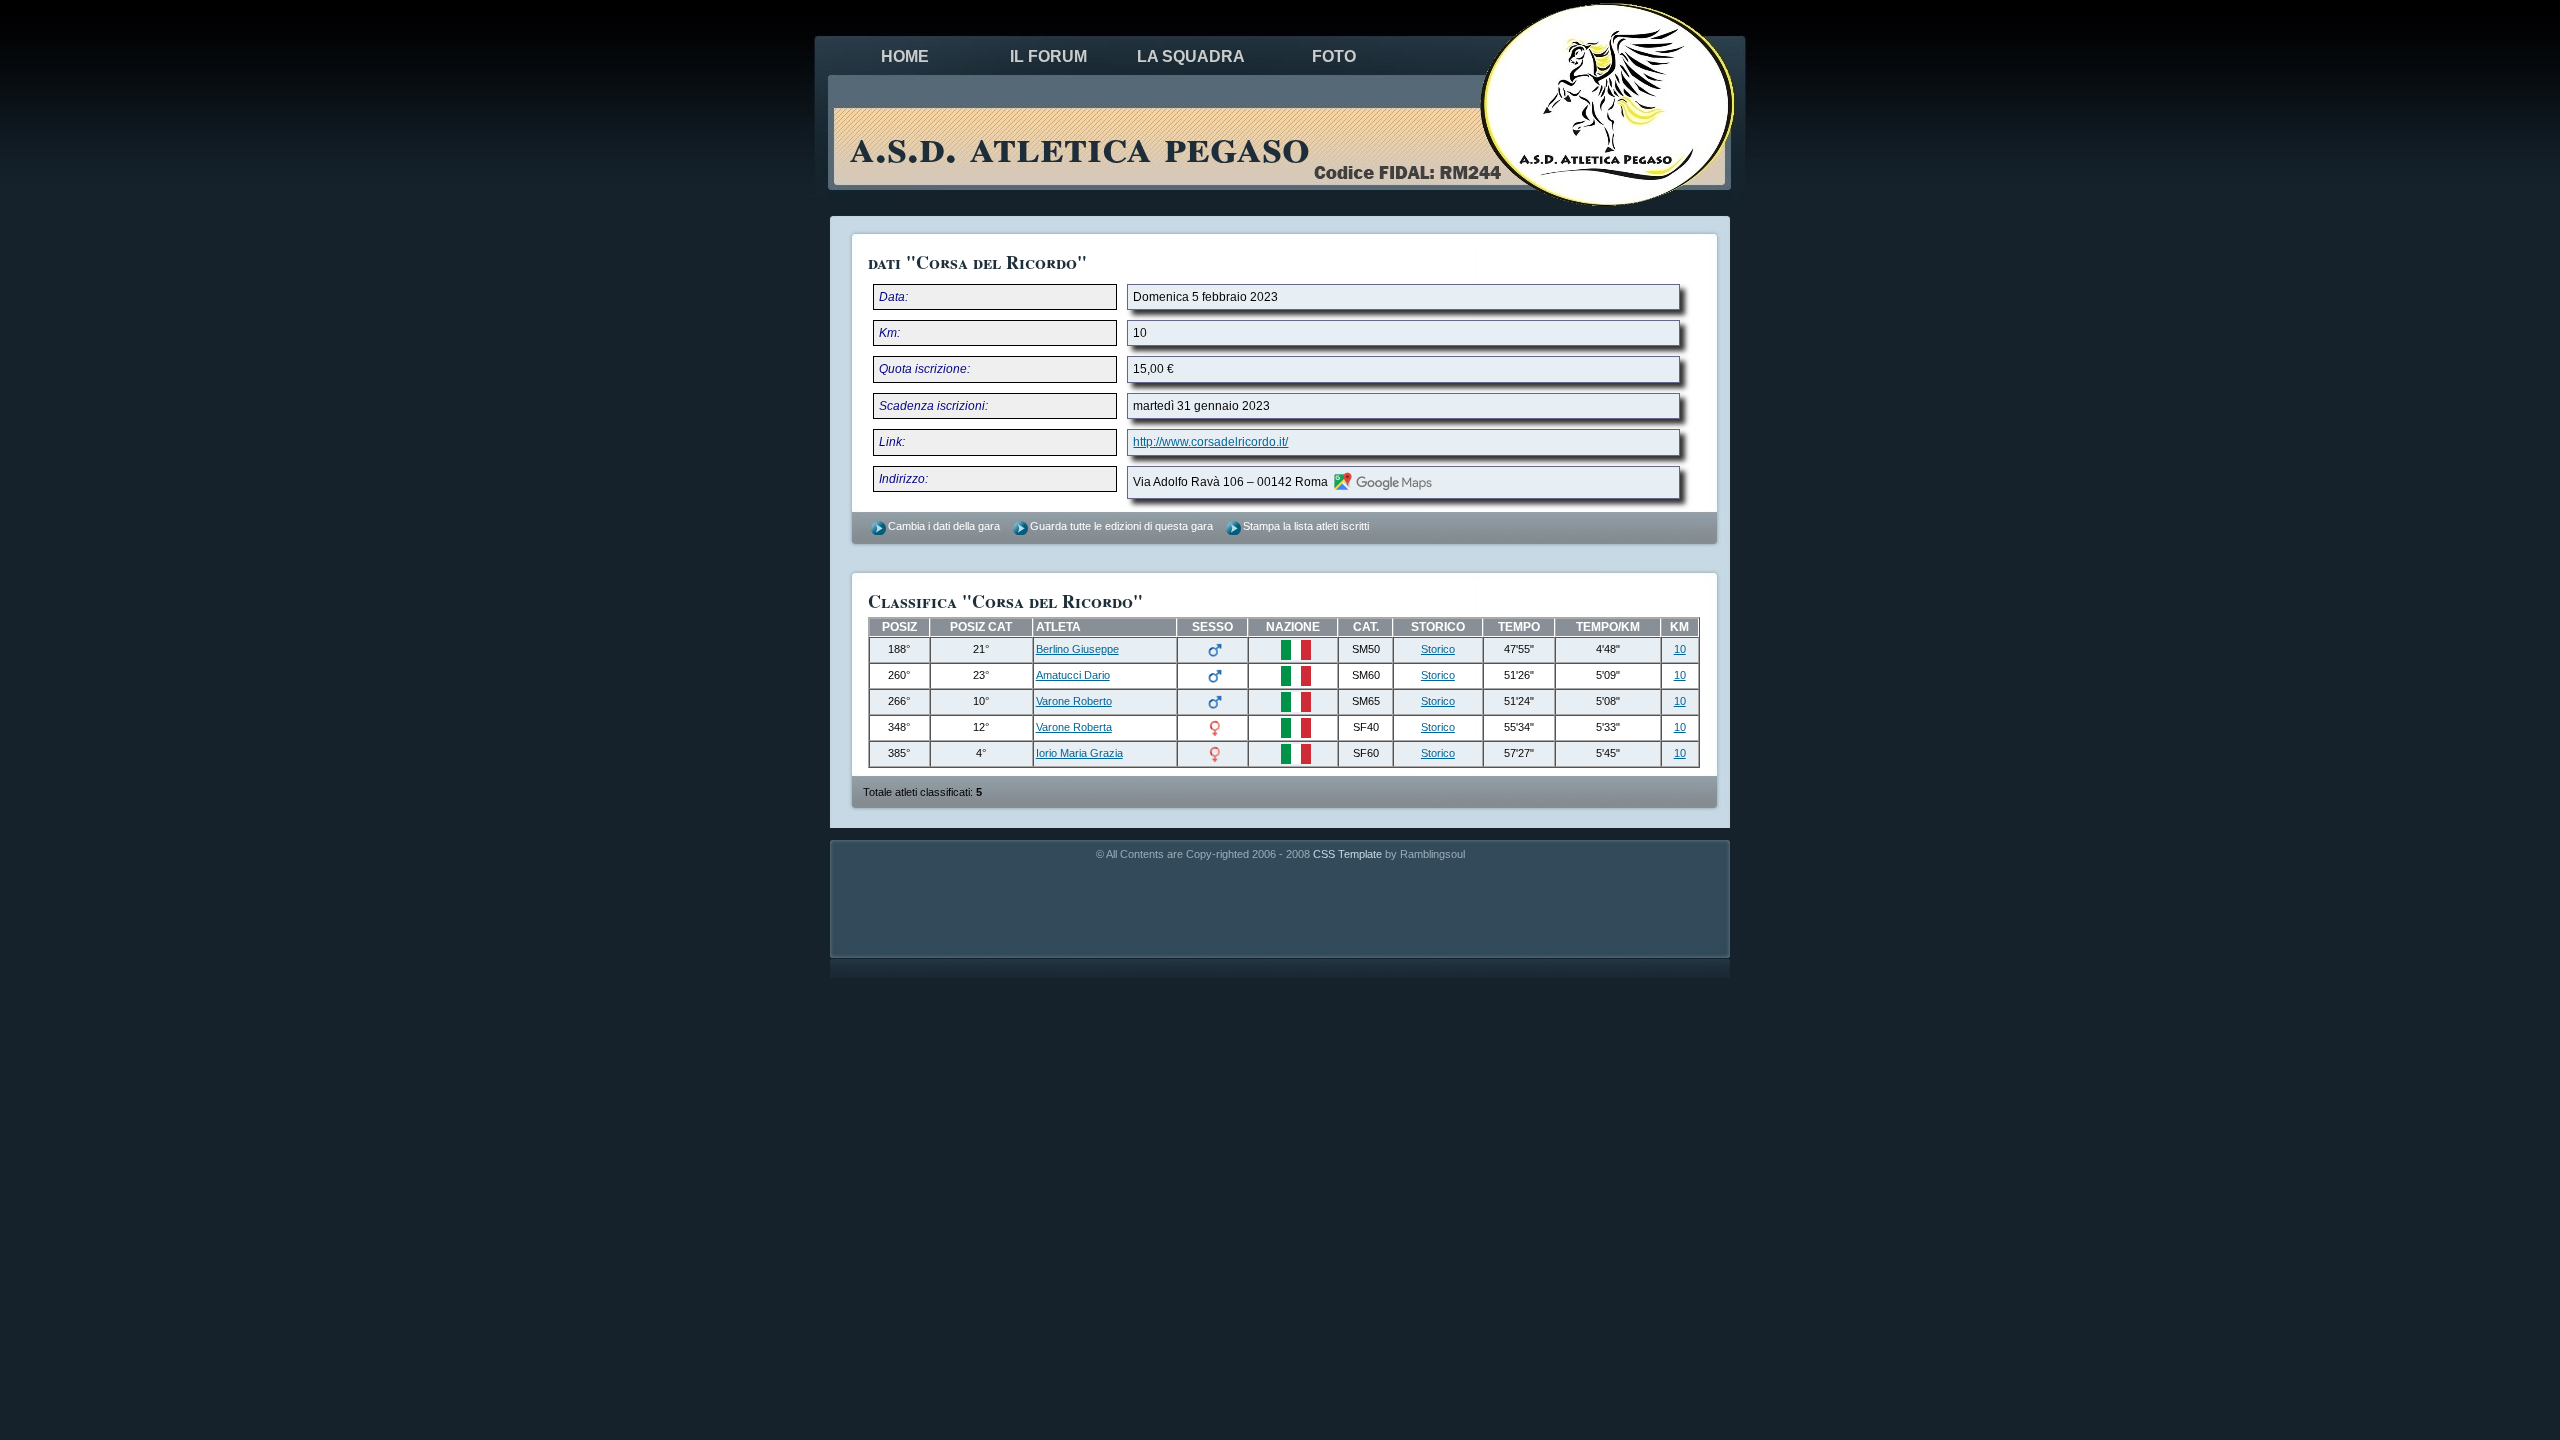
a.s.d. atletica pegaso (1079, 144)
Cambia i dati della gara (944, 526)
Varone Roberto (1074, 701)
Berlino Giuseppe (1077, 649)
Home (905, 56)
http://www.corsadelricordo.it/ (1210, 442)
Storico (1438, 649)
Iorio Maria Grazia (1079, 753)
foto (1334, 56)
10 (1680, 649)
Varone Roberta (1074, 727)
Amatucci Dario (1073, 675)
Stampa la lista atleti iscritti (1306, 526)
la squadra (1191, 56)
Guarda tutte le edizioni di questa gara (1121, 526)
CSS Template (1347, 854)
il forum (1048, 56)
